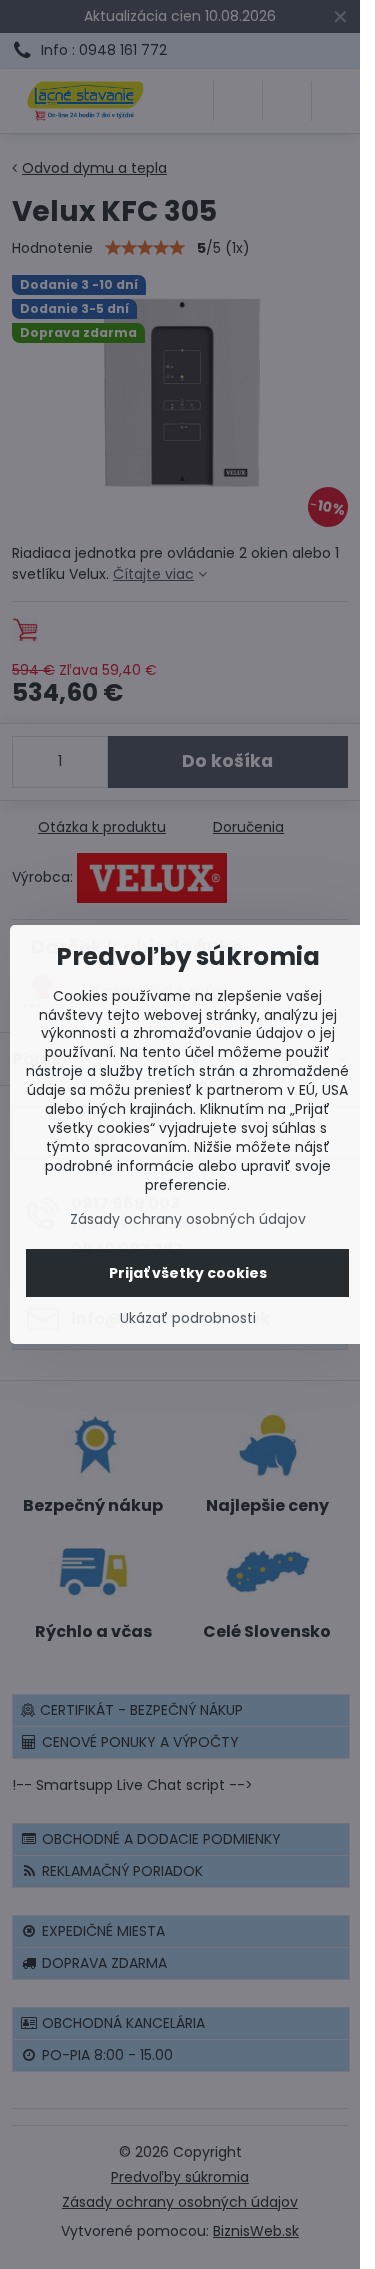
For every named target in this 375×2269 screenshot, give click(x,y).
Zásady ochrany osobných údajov (188, 1219)
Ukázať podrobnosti (188, 1318)
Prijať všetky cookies (188, 1273)
